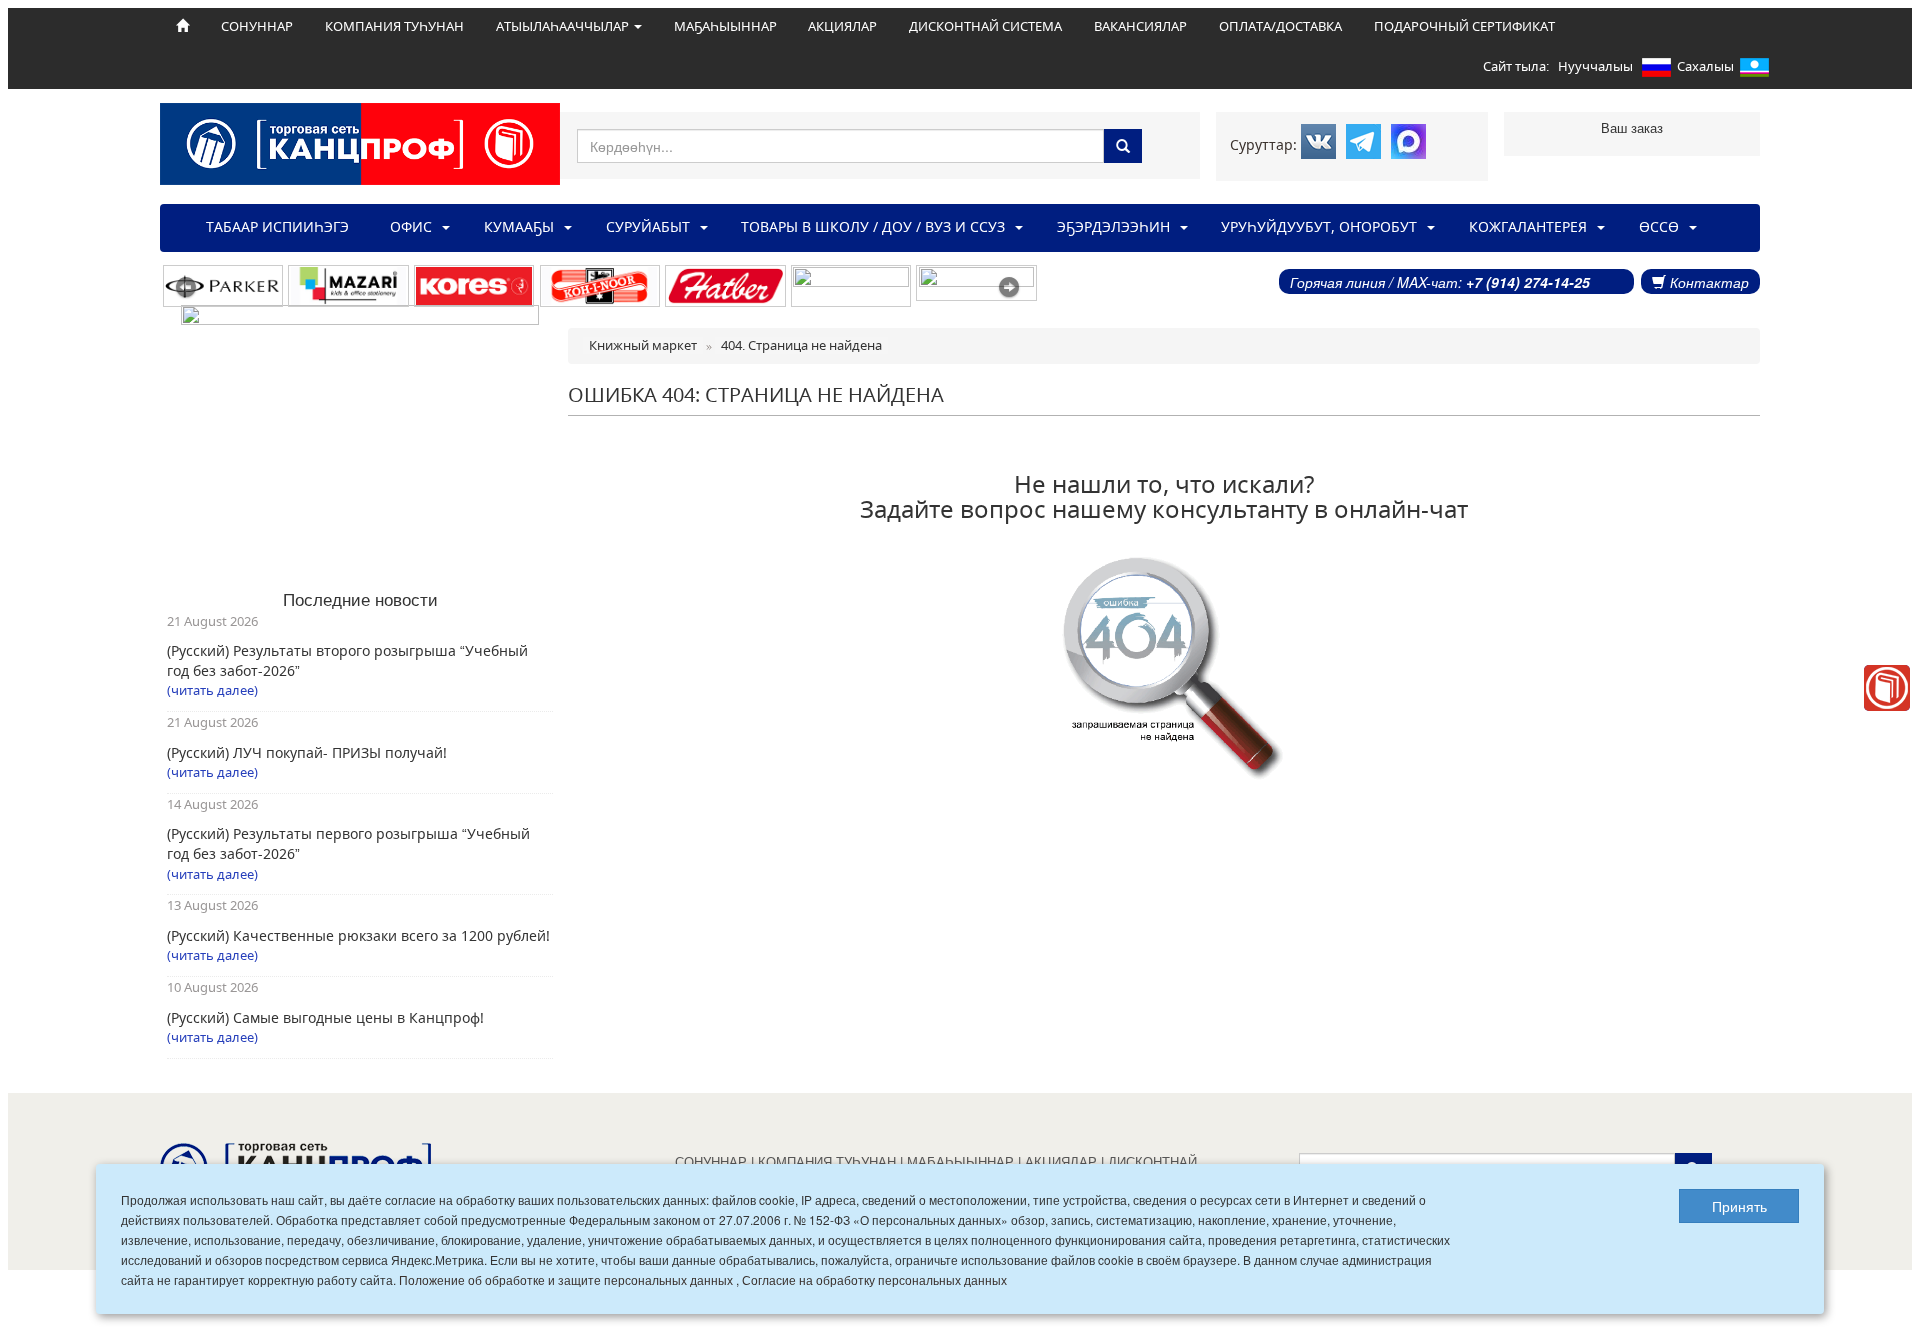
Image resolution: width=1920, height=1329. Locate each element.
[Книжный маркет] (1887, 688)
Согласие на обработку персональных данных (874, 1279)
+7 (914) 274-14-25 (1528, 282)
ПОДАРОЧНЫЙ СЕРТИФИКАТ (1464, 26)
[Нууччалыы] (1656, 71)
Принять (1739, 1206)
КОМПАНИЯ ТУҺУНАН (394, 26)
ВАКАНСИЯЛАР (1140, 26)
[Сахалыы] (1754, 71)
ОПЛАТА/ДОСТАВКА (1280, 26)
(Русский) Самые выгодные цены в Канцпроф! (325, 1017)
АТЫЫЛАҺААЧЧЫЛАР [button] (564, 26)
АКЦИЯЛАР (842, 26)
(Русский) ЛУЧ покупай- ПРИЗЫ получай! (307, 752)
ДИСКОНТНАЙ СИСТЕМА (985, 26)
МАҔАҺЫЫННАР (725, 26)
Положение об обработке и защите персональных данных (566, 1279)
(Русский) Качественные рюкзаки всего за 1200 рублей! (358, 935)
